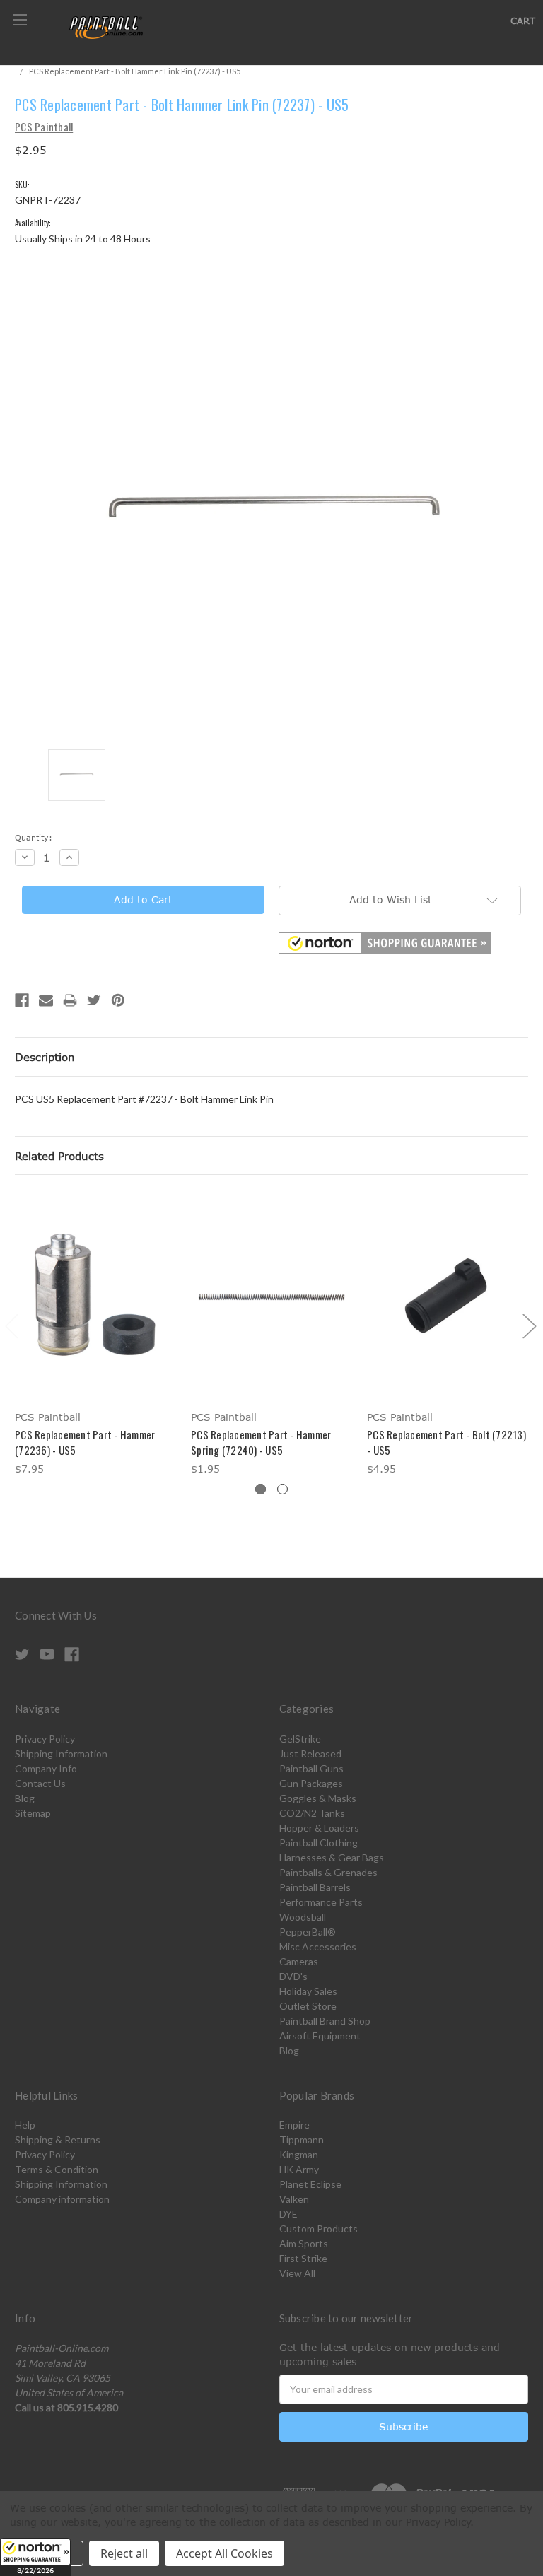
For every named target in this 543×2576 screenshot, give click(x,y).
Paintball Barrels (315, 1887)
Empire (294, 2125)
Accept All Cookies (224, 2553)
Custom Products (319, 2229)
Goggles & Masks (318, 1798)
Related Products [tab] (59, 1156)
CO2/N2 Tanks (312, 1813)
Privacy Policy (45, 1739)
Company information (62, 2199)
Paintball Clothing (319, 1843)
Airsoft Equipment (320, 2036)
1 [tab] (261, 1489)
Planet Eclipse (310, 2184)
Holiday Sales (308, 1991)
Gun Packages (311, 1783)
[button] (35, 2557)
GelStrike (300, 1739)
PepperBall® (308, 1932)
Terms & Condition (57, 2169)
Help (25, 2125)
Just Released (310, 1754)
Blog (25, 1798)
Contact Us (40, 1783)
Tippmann (302, 2139)
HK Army (299, 2169)
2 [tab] (282, 1489)
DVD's (293, 1976)
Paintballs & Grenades (328, 1872)
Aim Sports (304, 2243)
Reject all (124, 2553)
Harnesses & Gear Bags (332, 1857)
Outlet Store (308, 2006)
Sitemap (33, 1813)
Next (529, 1325)
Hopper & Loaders (319, 1828)
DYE (288, 2214)
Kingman (299, 2154)
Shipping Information (61, 1754)
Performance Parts (321, 1902)
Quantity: (34, 837)
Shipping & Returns (58, 2139)
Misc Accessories (318, 1946)
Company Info (46, 1768)
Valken (294, 2199)
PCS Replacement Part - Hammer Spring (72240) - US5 (261, 1442)
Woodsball (303, 1917)
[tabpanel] (96, 1335)
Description (45, 1057)
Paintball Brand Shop (325, 2021)
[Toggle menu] (19, 19)
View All (297, 2273)
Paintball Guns (311, 1768)
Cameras (299, 1961)
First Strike (303, 2258)
